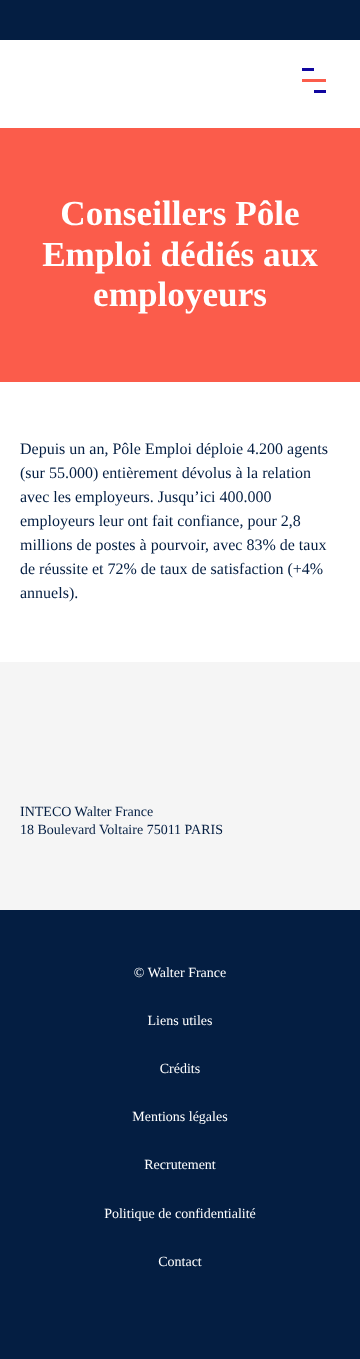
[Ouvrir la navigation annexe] (32, 20)
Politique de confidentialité (180, 1214)
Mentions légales (179, 1117)
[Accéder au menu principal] (314, 80)
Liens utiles (180, 1021)
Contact (180, 1262)
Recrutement (180, 1165)
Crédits (180, 1069)
